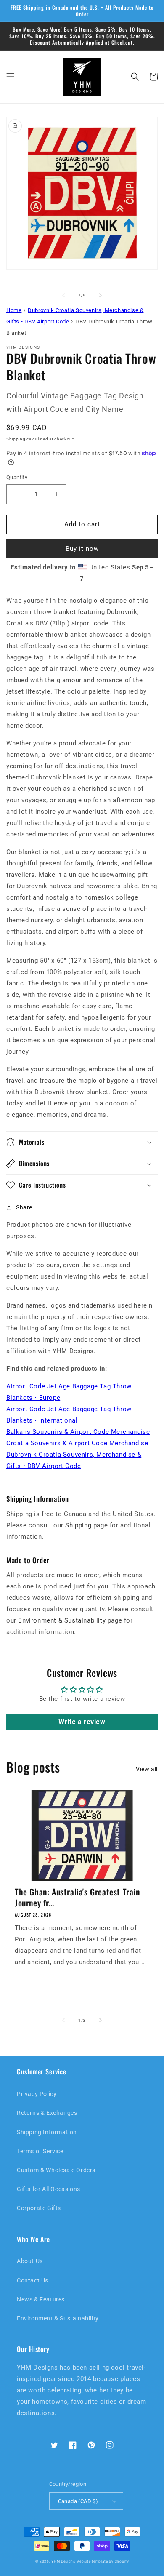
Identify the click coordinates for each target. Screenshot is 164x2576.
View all (147, 1769)
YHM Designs (63, 2561)
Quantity (17, 477)
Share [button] (24, 1207)
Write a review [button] (82, 1722)
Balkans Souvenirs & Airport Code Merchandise (78, 1432)
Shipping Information (47, 2132)
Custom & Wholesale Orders (56, 2170)
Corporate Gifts (39, 2208)
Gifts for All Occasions (49, 2189)
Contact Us (33, 2280)
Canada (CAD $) (78, 2501)
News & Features (41, 2299)
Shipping (16, 439)
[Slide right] (101, 295)
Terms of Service (40, 2151)
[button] (11, 77)
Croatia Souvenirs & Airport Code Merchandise (77, 1443)
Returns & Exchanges (47, 2113)
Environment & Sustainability (62, 1620)
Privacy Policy (37, 2094)
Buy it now (82, 549)
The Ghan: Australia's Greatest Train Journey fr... (77, 1897)
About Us (30, 2261)
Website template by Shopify (103, 2561)
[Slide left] (63, 295)
